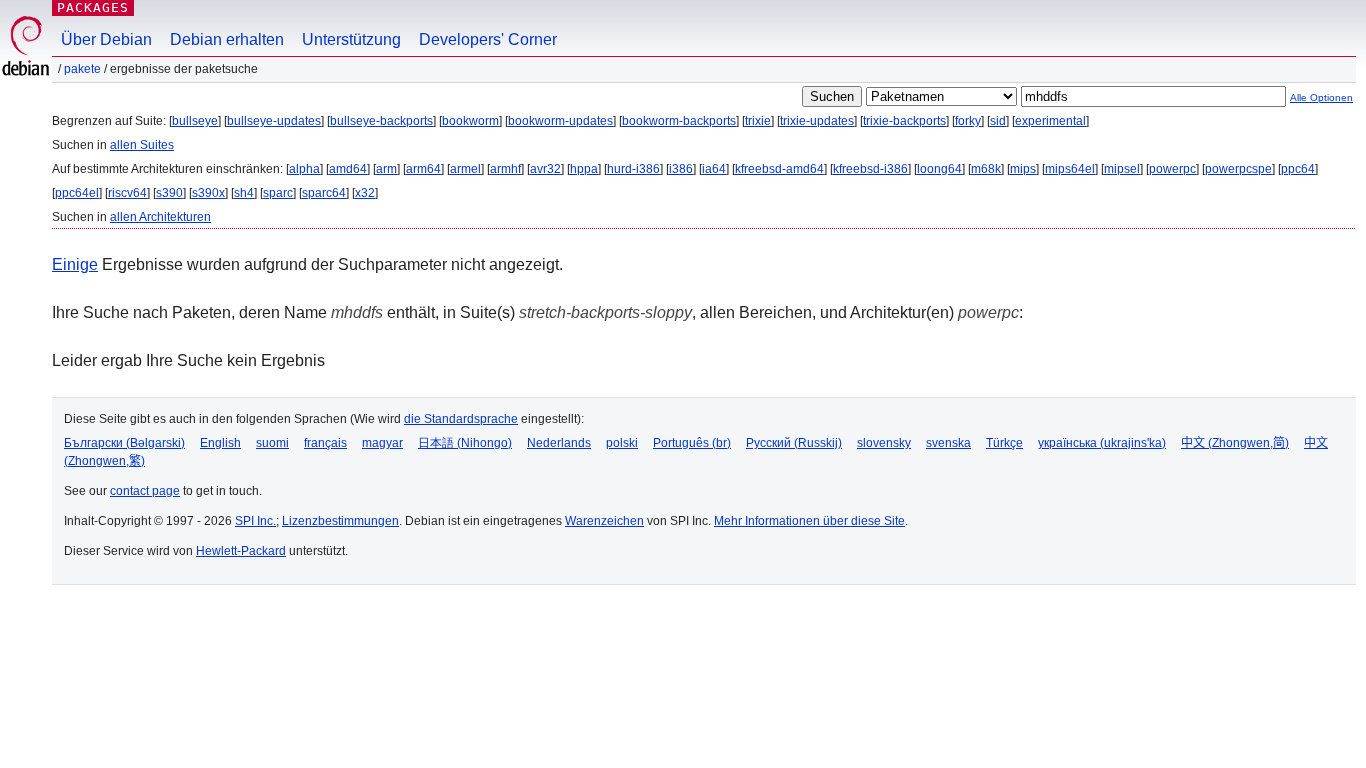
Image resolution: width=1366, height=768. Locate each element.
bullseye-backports (381, 121)
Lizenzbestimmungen (340, 521)
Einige (75, 264)
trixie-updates (817, 121)
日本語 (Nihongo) (465, 443)
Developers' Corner (488, 39)
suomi (272, 443)
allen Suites (142, 145)
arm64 (423, 169)
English (220, 443)
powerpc (1172, 169)
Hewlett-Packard (241, 551)
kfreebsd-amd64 (779, 169)
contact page (145, 491)
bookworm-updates (560, 121)
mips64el (1070, 169)
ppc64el (77, 193)
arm (386, 169)
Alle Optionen (1321, 97)
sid (998, 121)
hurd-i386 (633, 169)
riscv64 (127, 193)
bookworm (470, 121)
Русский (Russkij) (794, 443)
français (325, 443)
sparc (278, 193)
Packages (93, 7)
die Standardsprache (461, 419)
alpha (304, 169)
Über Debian (106, 39)
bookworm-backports (679, 121)
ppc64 (1298, 169)
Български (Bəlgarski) (124, 443)
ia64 (714, 169)
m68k (986, 169)
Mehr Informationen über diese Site (809, 521)
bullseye (195, 121)
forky (968, 121)
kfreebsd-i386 (870, 169)
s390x (208, 193)
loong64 (939, 169)
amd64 (348, 169)
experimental (1050, 121)
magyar (382, 443)
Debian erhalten (227, 39)
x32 (365, 193)
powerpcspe (1238, 169)
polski (622, 443)
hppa (584, 169)
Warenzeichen (604, 521)
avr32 (545, 169)
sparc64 (324, 193)
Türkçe (1004, 443)
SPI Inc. (255, 521)
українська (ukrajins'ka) (1102, 443)
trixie (758, 121)
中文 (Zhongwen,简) (1235, 443)
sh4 (244, 193)
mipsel (1122, 169)
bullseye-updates (274, 121)
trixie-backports (904, 121)
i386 (681, 169)
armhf (505, 169)
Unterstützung (351, 39)
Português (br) (692, 443)
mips (1023, 169)
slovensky (884, 443)
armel (465, 169)
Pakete (82, 69)
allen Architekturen (160, 217)
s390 (169, 193)
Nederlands (559, 443)
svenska (948, 443)
